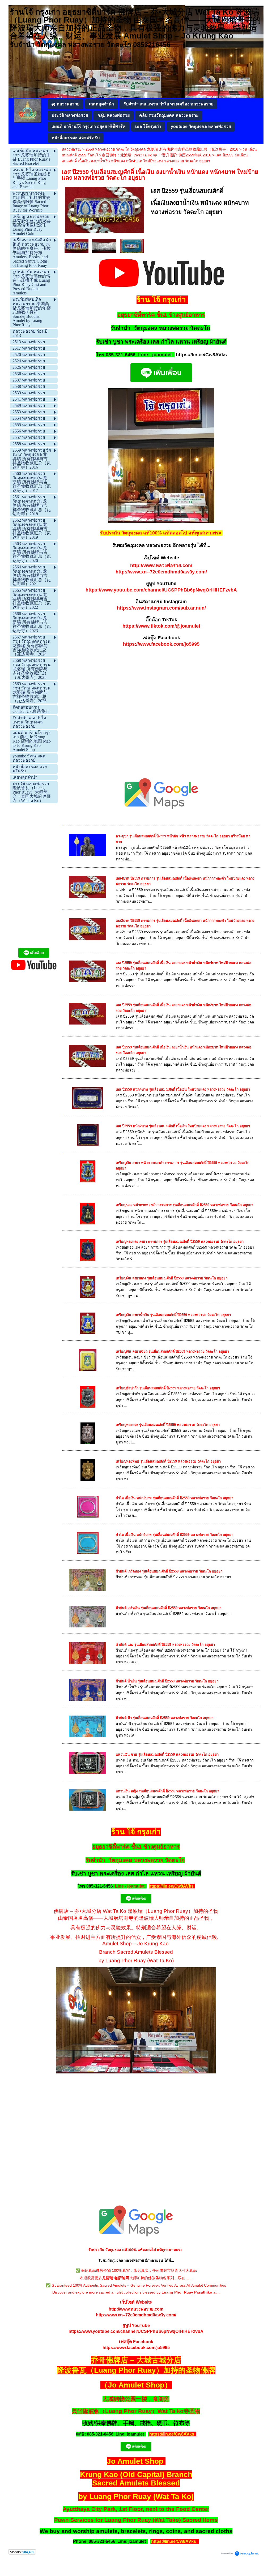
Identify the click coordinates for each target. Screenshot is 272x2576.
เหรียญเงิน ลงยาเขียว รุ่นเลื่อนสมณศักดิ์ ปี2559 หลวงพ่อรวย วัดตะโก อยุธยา (172, 1351)
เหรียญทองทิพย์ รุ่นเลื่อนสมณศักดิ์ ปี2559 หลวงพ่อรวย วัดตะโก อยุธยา (168, 1461)
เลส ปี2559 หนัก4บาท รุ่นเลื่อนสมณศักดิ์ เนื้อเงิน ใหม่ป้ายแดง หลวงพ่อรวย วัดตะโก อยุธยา (183, 1089)
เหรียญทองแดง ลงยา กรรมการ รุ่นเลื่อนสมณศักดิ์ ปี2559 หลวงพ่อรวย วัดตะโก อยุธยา (180, 1242)
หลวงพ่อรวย (71, 149)
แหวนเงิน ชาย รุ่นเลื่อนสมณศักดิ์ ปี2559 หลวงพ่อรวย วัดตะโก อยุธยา (167, 1754)
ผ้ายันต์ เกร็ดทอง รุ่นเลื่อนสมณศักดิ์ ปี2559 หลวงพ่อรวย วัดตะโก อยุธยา (169, 1571)
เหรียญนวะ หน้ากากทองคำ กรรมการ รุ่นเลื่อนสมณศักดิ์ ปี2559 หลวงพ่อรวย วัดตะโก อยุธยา (184, 1205)
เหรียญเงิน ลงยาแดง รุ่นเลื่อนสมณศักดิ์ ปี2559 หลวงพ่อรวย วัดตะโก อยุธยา (172, 1278)
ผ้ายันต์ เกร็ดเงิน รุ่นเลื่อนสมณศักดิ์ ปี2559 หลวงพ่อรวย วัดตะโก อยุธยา (169, 1608)
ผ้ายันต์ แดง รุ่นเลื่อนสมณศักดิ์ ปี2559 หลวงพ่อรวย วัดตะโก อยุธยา (165, 1645)
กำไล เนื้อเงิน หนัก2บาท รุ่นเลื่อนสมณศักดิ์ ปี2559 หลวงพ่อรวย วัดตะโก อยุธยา (175, 1498)
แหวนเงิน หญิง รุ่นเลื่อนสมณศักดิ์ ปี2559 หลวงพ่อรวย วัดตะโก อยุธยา (167, 1791)
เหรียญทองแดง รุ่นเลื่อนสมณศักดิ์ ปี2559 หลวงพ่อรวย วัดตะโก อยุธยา (168, 1425)
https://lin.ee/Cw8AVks (201, 355)
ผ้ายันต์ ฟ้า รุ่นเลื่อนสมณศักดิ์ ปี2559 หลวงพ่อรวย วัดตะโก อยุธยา (165, 1718)
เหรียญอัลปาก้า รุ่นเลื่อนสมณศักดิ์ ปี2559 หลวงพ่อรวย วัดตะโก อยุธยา (168, 1388)
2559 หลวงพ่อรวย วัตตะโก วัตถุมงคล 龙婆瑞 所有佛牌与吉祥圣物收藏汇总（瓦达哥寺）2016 (162, 149)
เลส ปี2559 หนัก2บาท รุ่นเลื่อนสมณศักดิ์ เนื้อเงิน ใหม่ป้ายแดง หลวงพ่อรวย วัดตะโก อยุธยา (183, 1126)
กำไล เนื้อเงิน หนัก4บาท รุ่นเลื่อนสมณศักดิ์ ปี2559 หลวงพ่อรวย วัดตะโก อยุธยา (175, 1535)
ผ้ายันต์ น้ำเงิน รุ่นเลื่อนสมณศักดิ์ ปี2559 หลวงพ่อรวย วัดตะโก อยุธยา (167, 1681)
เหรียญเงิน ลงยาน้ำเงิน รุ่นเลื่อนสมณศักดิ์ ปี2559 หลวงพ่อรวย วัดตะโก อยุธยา (173, 1315)
